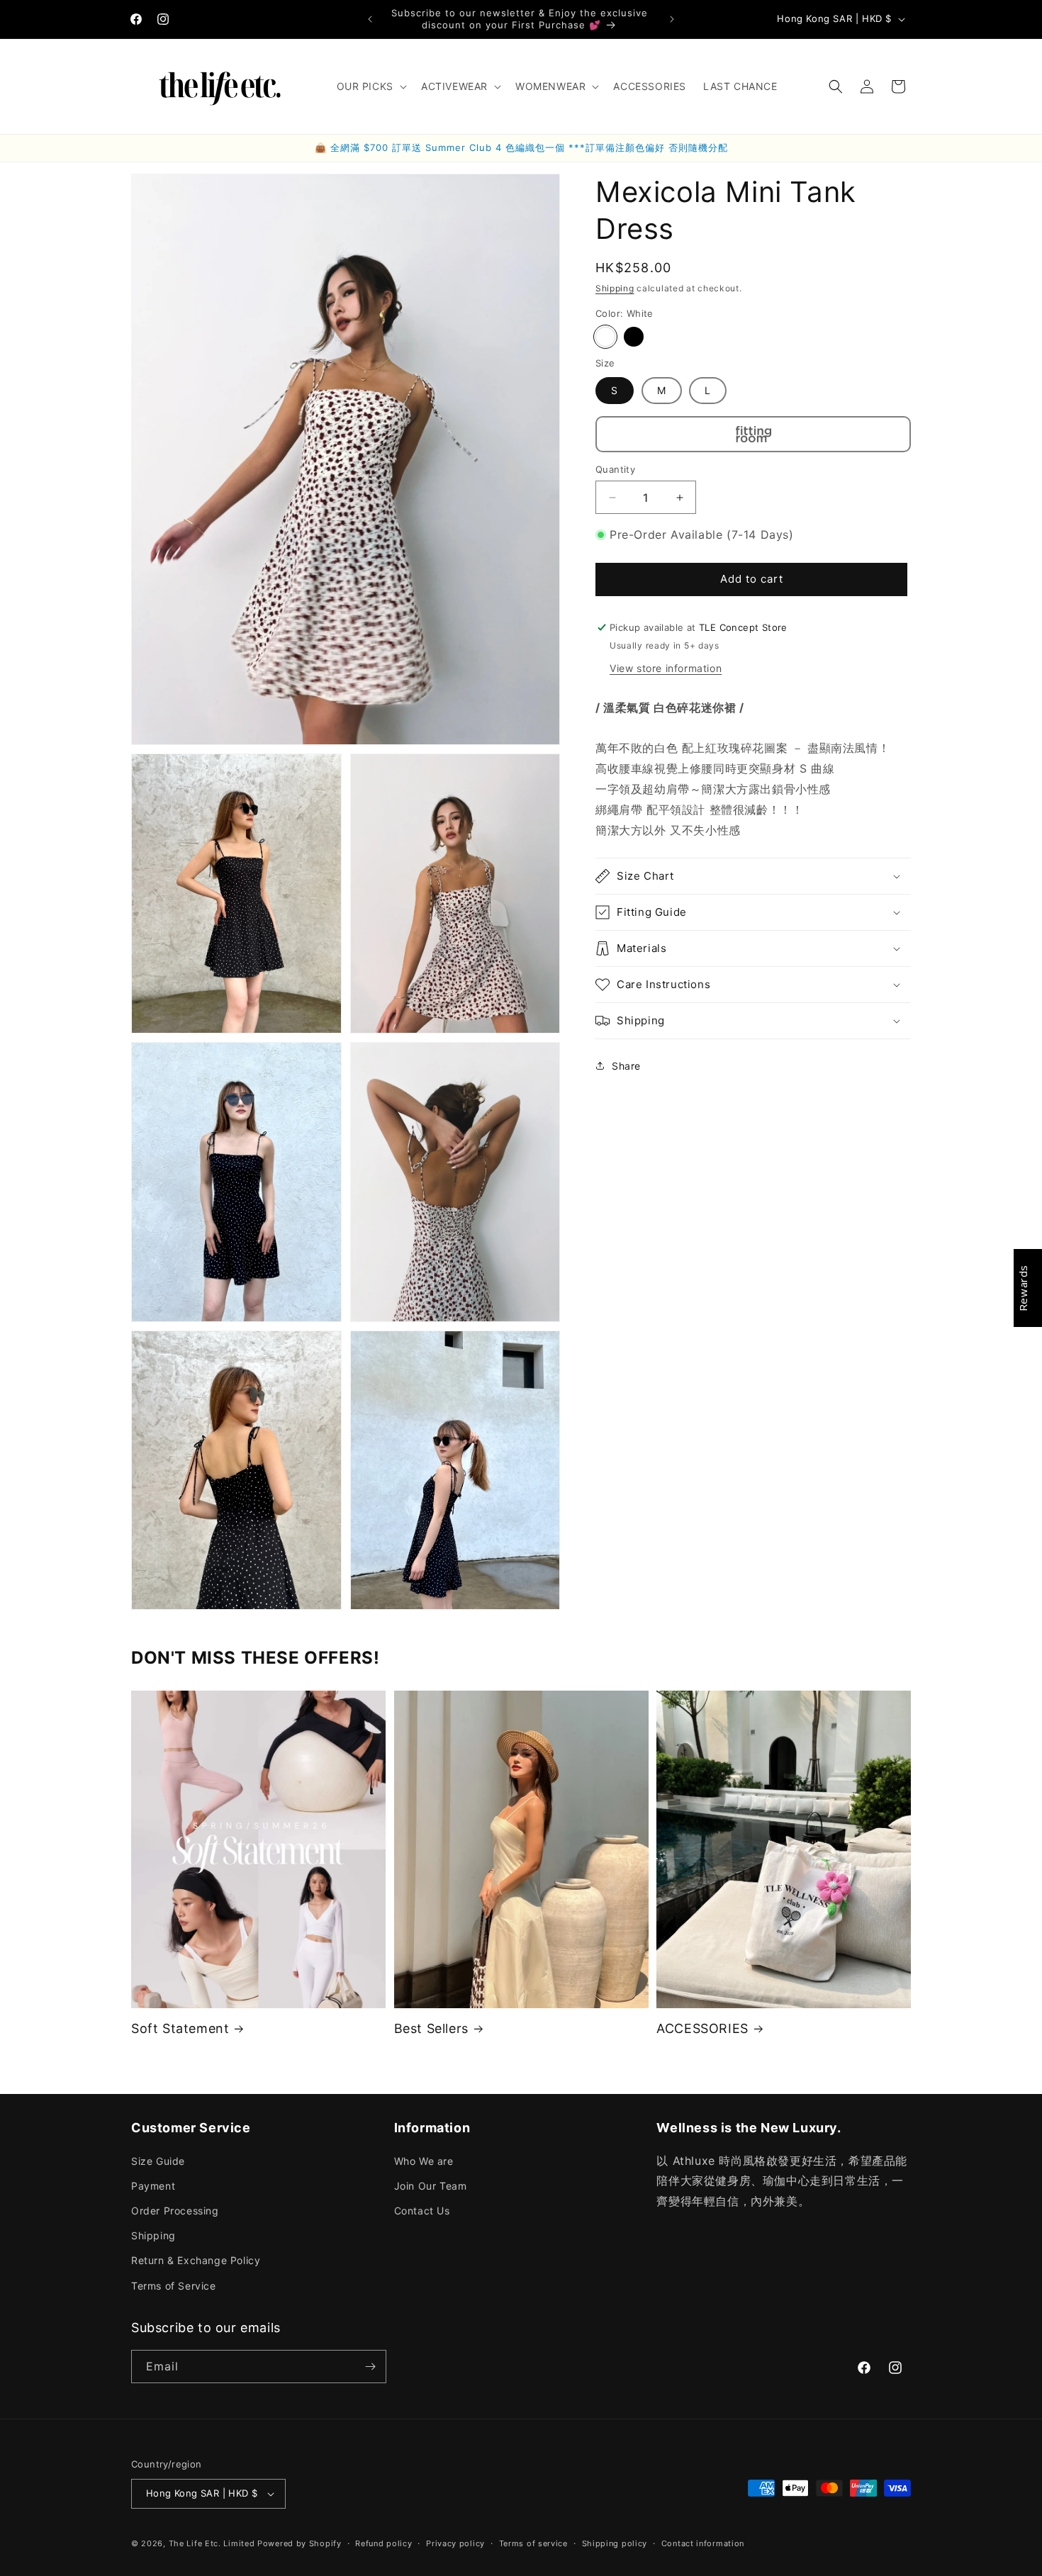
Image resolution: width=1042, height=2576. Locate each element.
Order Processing (175, 2211)
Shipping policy (615, 2543)
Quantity (615, 469)
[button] (370, 86)
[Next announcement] (672, 19)
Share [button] (626, 1066)
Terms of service (533, 2543)
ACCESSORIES (702, 2028)
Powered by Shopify (299, 2543)
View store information (666, 668)
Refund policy (383, 2543)
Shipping (615, 288)
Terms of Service (174, 2286)
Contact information (703, 2543)
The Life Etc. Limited (212, 2543)
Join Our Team (431, 2186)
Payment (153, 2186)
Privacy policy (455, 2543)
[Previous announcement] (370, 19)
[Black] (634, 337)
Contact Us (422, 2211)
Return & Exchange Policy (196, 2260)
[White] (605, 337)
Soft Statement (180, 2028)
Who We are (424, 2161)
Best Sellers (431, 2028)
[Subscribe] (370, 2367)
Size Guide (158, 2161)
